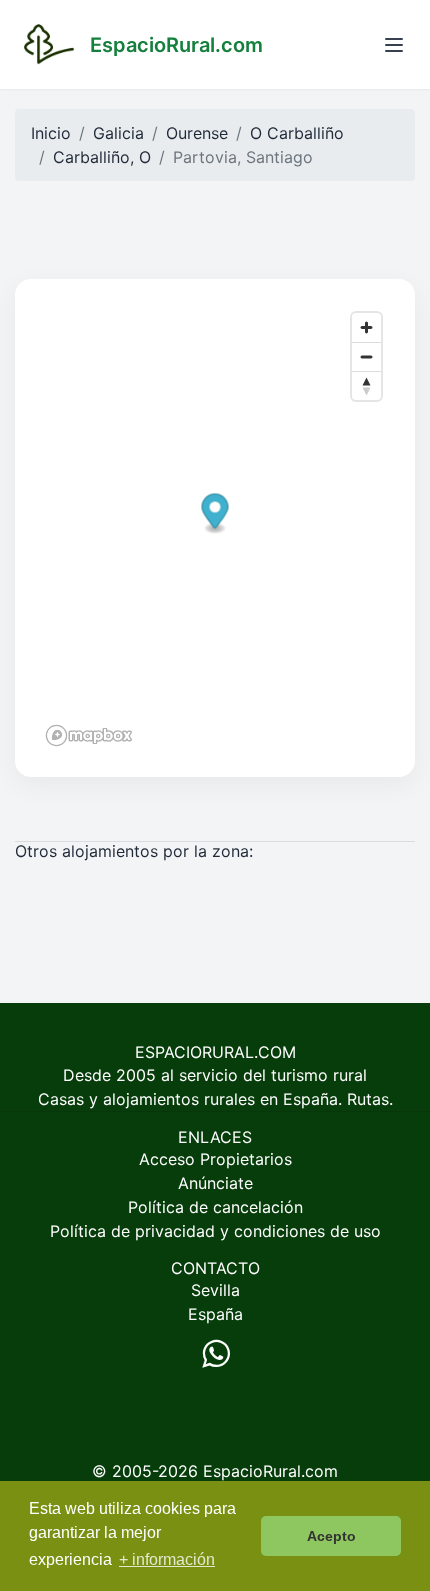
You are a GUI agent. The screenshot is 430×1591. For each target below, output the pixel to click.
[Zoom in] (366, 327)
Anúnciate (215, 1183)
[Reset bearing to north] (366, 385)
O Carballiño (297, 133)
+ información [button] (167, 1559)
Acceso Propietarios (215, 1159)
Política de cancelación (215, 1207)
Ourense (197, 133)
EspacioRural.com (270, 1471)
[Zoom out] (366, 356)
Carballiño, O (102, 157)
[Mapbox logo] (89, 735)
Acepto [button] (331, 1536)
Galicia (118, 133)
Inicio (51, 133)
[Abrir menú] (394, 45)
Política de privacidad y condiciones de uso (215, 1231)
